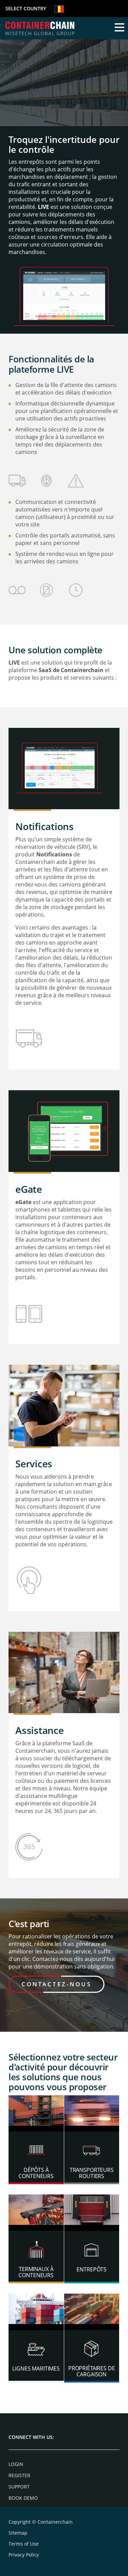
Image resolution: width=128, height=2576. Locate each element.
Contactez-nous (56, 1984)
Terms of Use (24, 2544)
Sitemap (18, 2533)
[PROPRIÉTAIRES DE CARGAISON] (92, 2311)
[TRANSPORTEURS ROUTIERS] (92, 2113)
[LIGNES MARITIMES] (36, 2311)
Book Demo (23, 2498)
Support (19, 2487)
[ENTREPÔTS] (92, 2212)
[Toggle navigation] (119, 28)
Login (16, 2464)
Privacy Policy (24, 2555)
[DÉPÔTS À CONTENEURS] (36, 2113)
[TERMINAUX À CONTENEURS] (36, 2212)
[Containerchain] (40, 28)
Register (19, 2475)
